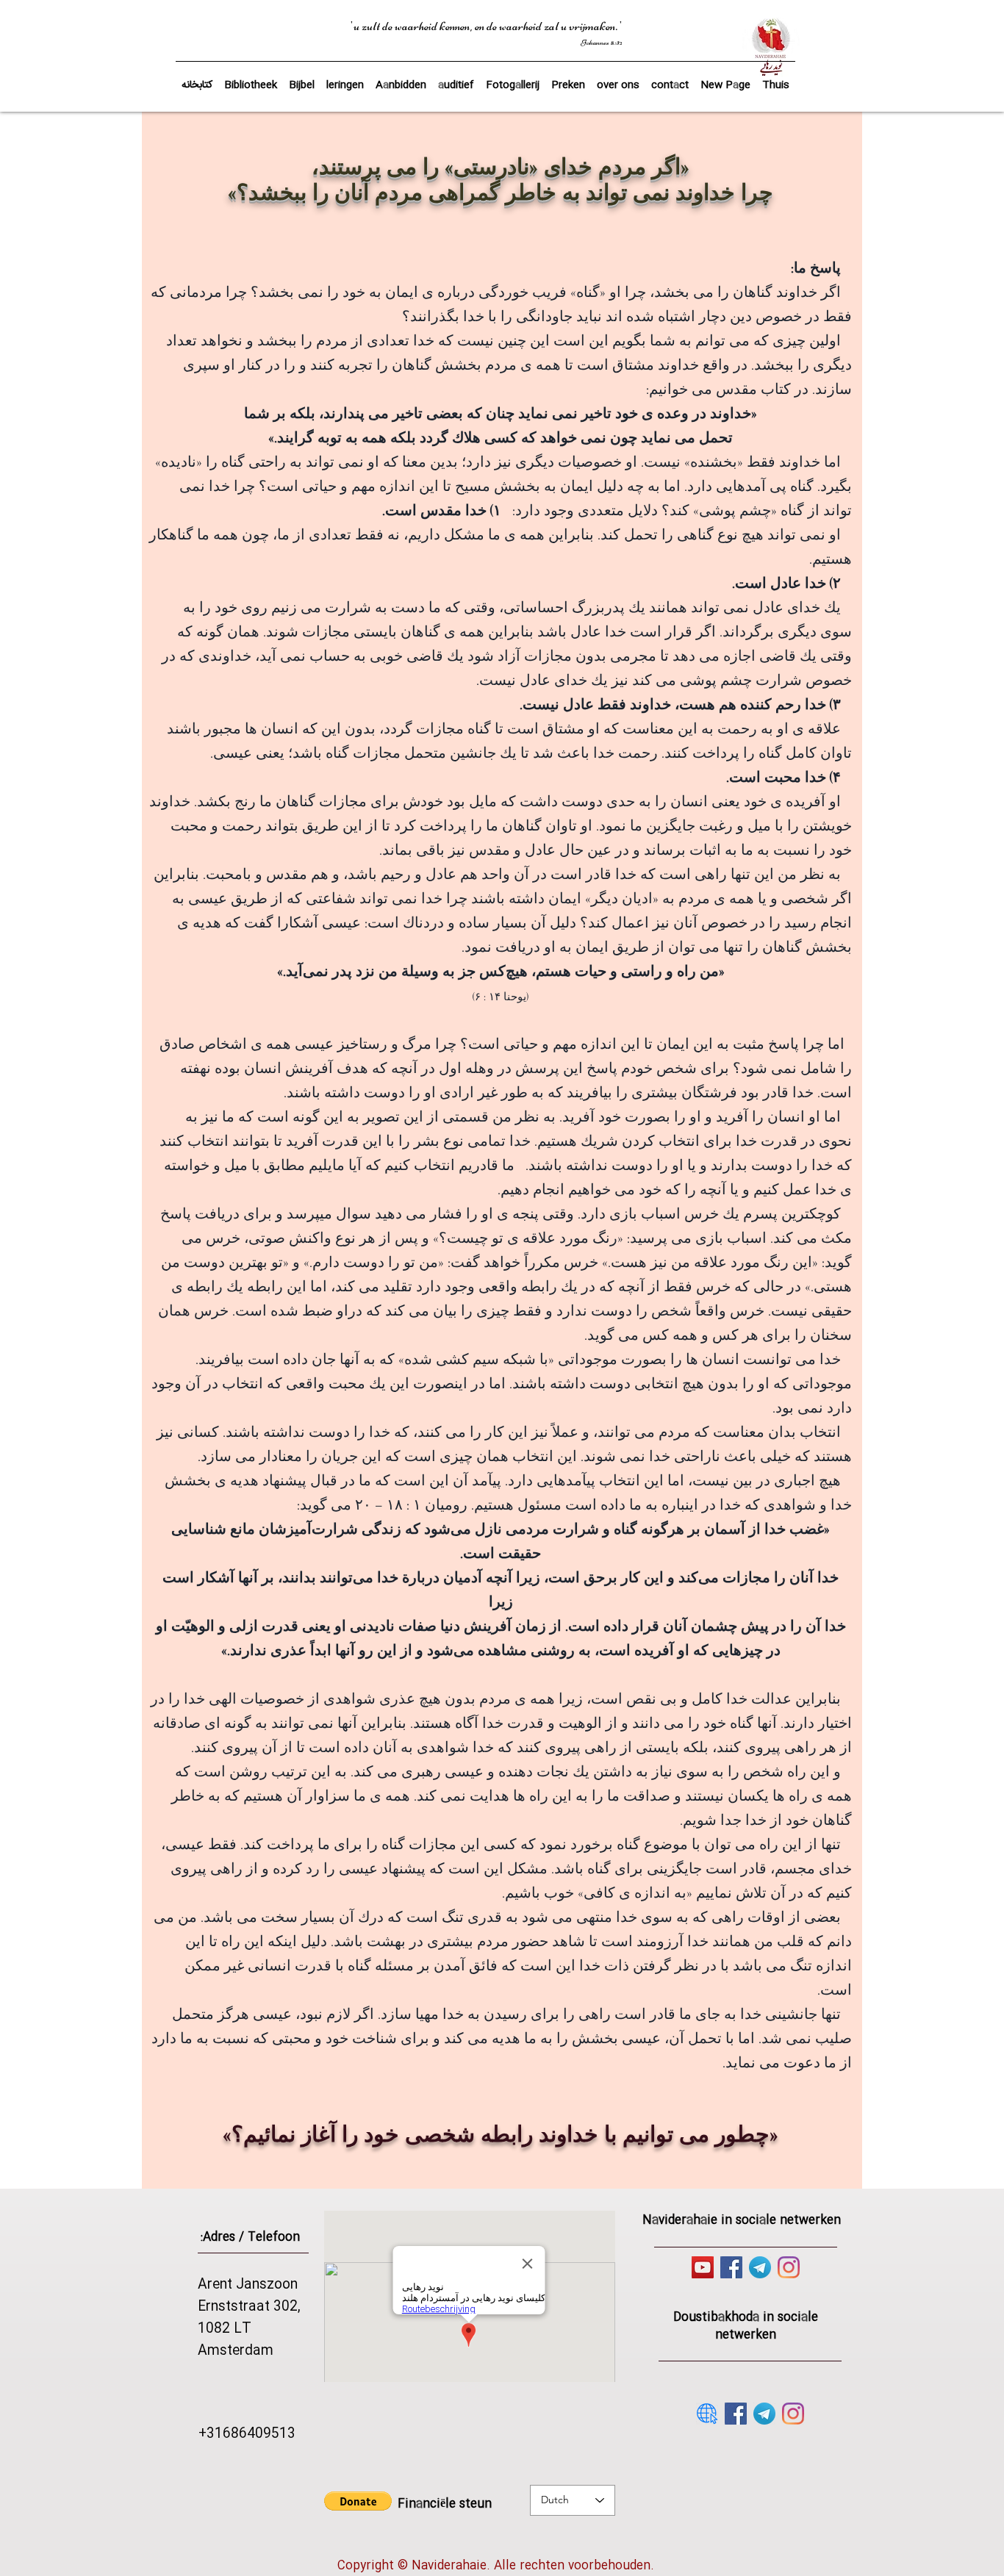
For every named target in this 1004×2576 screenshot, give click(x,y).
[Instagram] (789, 2267)
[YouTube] (703, 2267)
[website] (707, 2414)
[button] (302, 79)
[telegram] (760, 2267)
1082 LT (225, 2329)
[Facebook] (731, 2267)
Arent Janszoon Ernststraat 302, (249, 2296)
